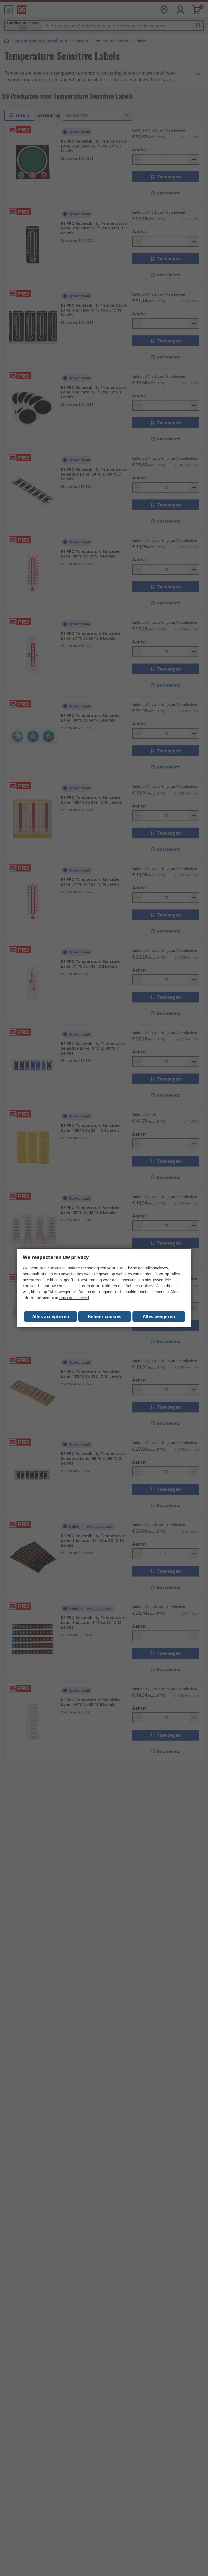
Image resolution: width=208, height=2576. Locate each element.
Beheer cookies (105, 1316)
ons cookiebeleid (74, 1298)
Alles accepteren (51, 1316)
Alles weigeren (159, 1316)
